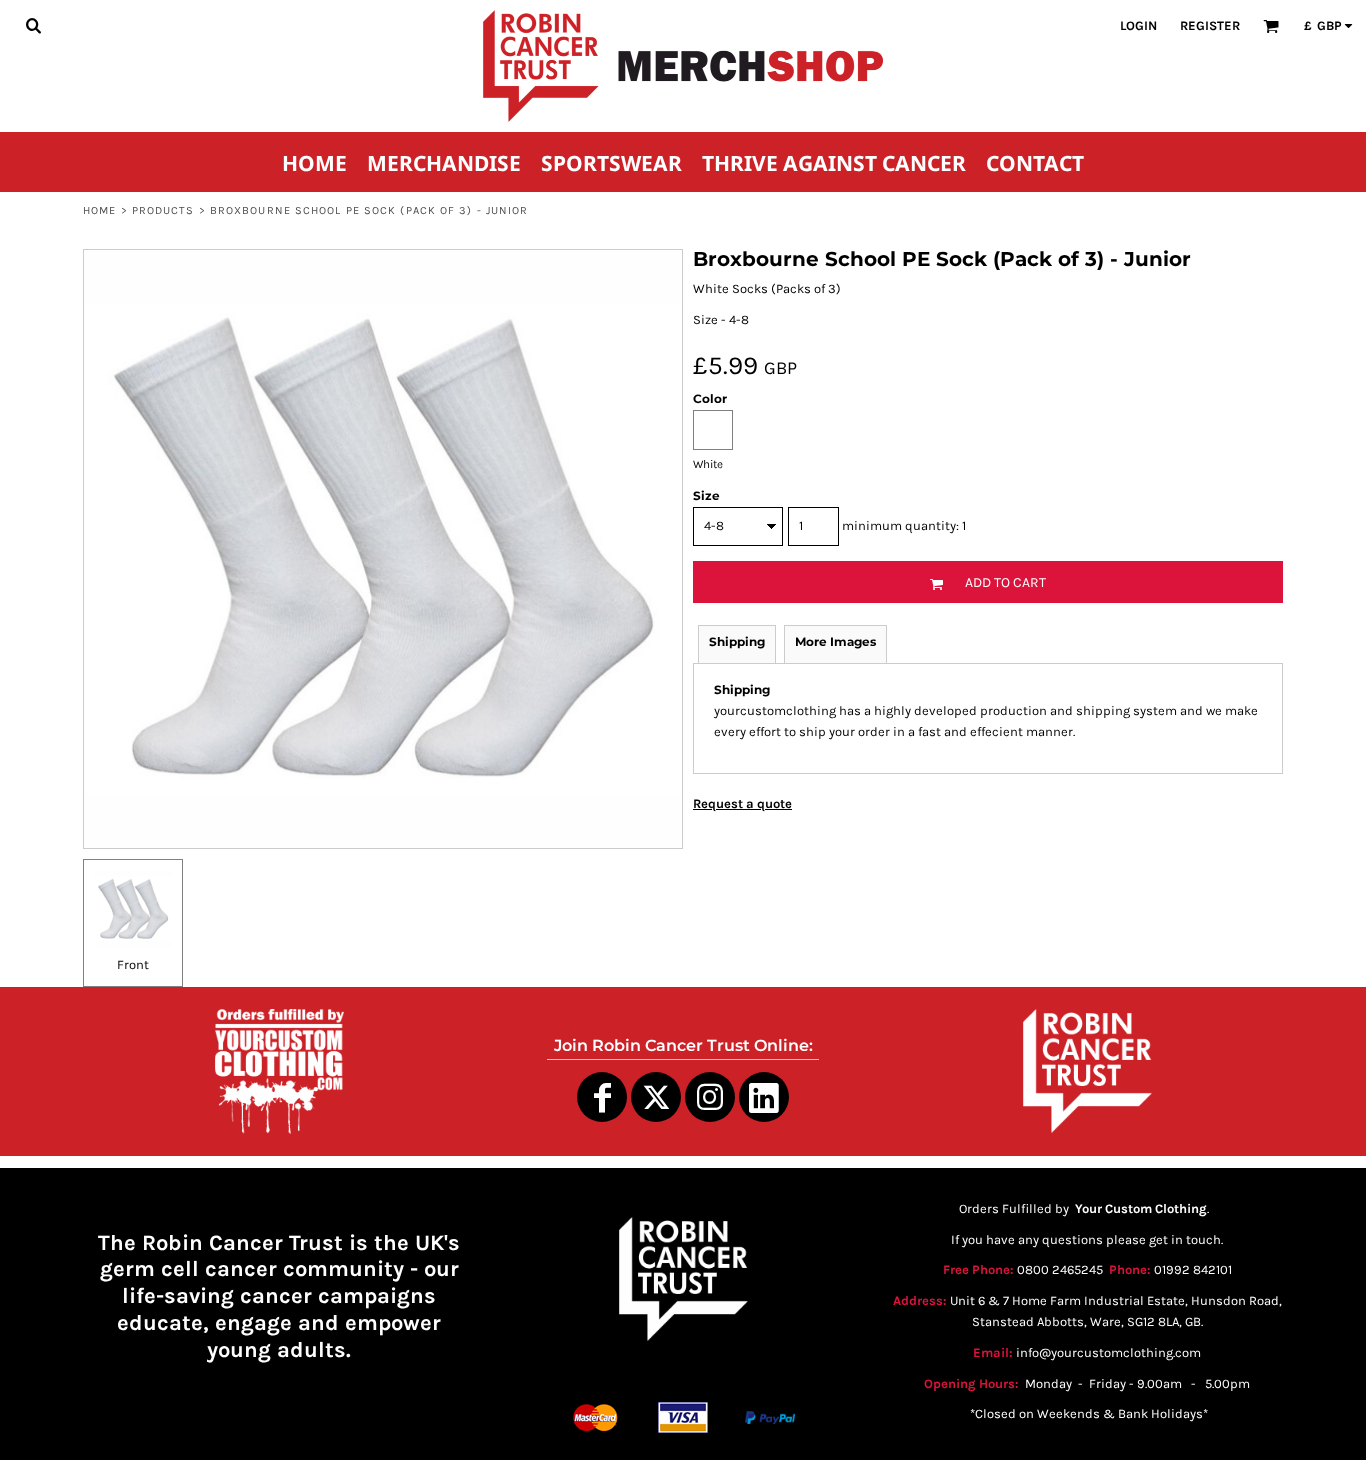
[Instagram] (710, 1097)
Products (163, 210)
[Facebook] (602, 1097)
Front (133, 964)
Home (99, 210)
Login (1138, 25)
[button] (33, 25)
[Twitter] (656, 1097)
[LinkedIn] (764, 1097)
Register (1210, 25)
